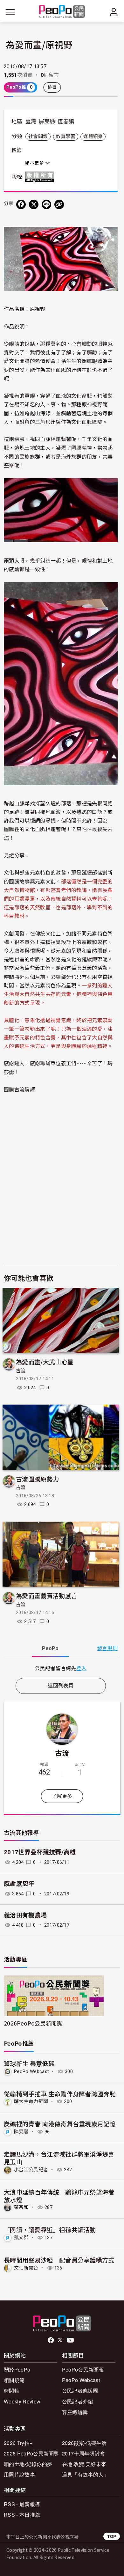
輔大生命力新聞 (31, 2101)
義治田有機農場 (25, 1915)
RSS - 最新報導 (22, 2504)
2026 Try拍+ (18, 2443)
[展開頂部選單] (114, 12)
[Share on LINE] (46, 204)
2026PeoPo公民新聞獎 (33, 2023)
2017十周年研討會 (83, 2453)
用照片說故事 (19, 2474)
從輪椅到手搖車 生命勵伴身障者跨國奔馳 (60, 2094)
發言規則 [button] (107, 1648)
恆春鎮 (66, 122)
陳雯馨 (21, 2132)
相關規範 (14, 2380)
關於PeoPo (17, 2369)
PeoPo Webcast (31, 2071)
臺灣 (31, 122)
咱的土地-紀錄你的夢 (28, 2464)
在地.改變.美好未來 (84, 2464)
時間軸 (12, 2391)
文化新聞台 (26, 2268)
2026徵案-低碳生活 (84, 2443)
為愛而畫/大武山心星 (45, 1362)
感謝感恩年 (19, 1884)
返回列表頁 (61, 1686)
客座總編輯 (75, 2412)
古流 (21, 1371)
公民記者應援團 (80, 2391)
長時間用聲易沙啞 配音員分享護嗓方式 (59, 2260)
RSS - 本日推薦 (22, 2515)
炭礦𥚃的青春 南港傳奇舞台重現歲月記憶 (60, 2124)
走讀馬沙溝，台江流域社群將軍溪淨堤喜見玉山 (59, 2158)
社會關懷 (38, 137)
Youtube (71, 2340)
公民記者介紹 (78, 2401)
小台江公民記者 (31, 2170)
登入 (82, 1668)
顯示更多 (35, 163)
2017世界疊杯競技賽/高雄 (40, 1852)
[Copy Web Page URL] (59, 204)
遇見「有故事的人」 (85, 2474)
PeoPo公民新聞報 (83, 2369)
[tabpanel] (61, 1668)
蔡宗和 (21, 2207)
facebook (51, 2340)
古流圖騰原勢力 (37, 1479)
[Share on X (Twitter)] (34, 204)
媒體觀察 (93, 137)
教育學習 (66, 137)
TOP (112, 2536)
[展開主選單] (10, 12)
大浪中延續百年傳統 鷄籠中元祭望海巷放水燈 (59, 2196)
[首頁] (62, 12)
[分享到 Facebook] (21, 204)
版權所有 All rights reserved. (41, 177)
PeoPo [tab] (50, 1648)
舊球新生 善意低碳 (29, 2063)
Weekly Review (22, 2401)
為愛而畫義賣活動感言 (47, 1595)
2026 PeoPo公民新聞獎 (31, 2453)
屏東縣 (47, 122)
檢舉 (52, 87)
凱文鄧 (21, 2238)
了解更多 (62, 1796)
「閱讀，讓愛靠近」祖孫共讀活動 (50, 2229)
